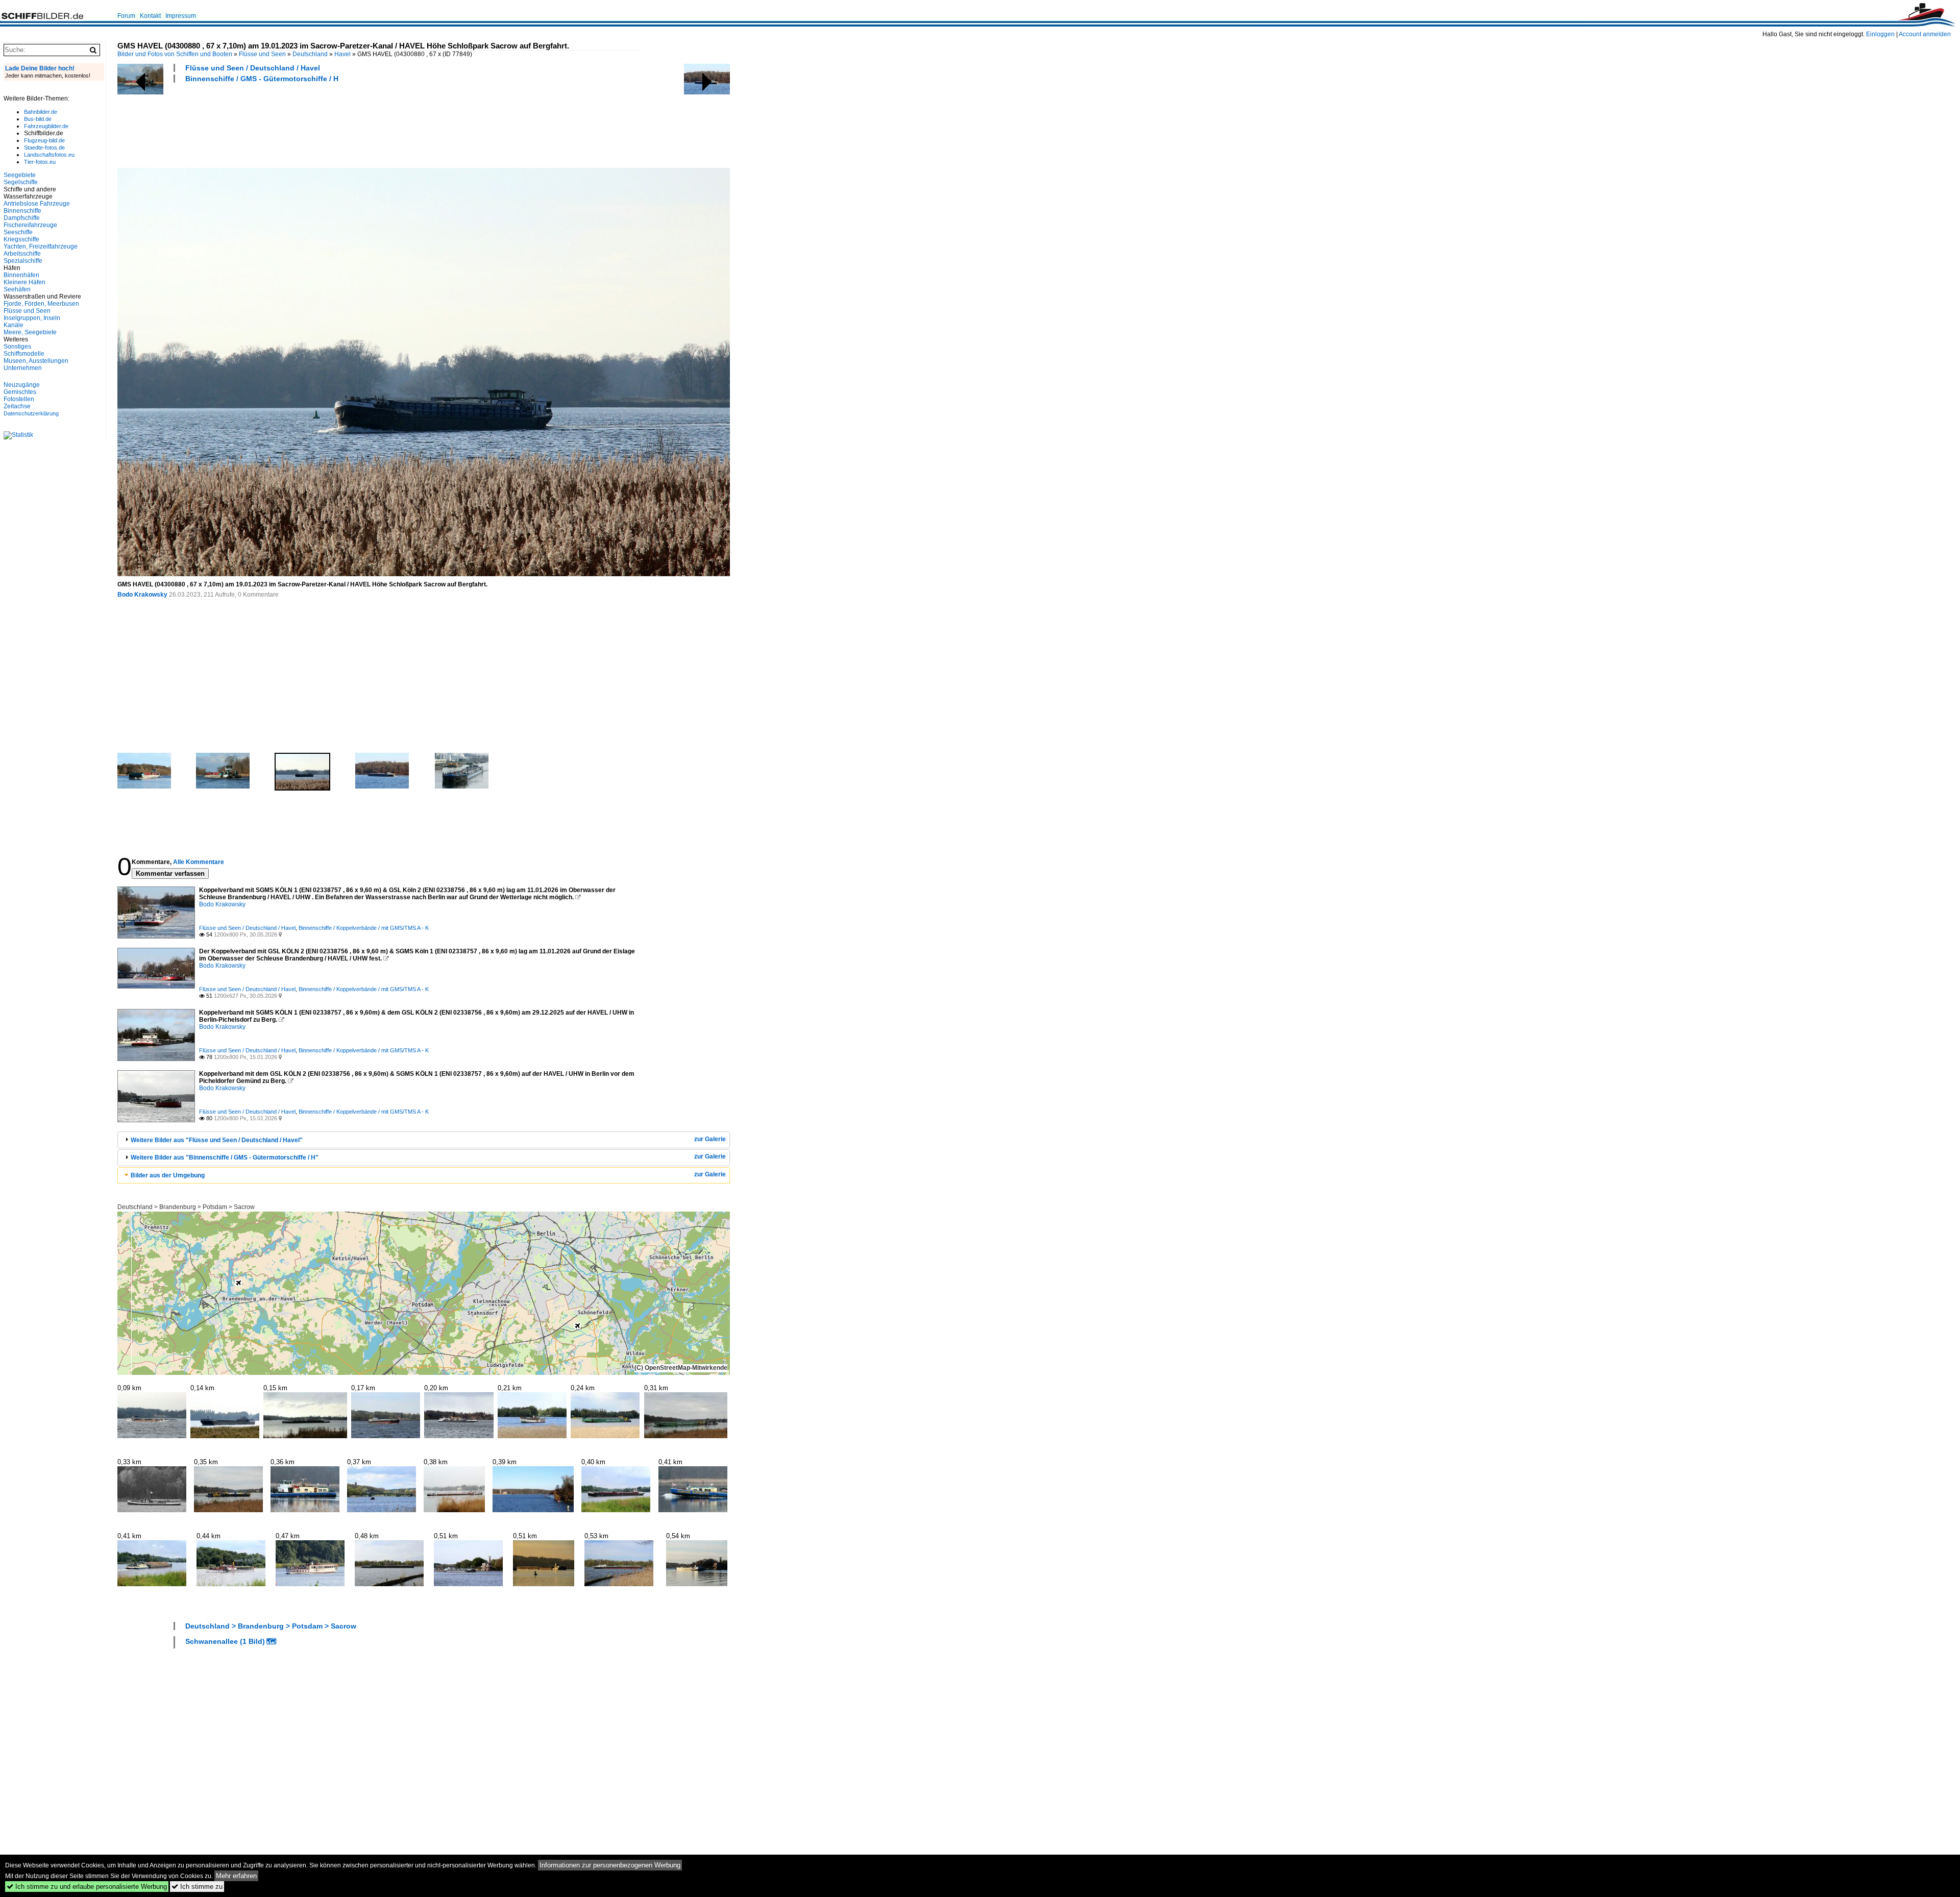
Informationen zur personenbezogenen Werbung (610, 1865)
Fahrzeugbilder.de (46, 126)
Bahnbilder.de (41, 112)
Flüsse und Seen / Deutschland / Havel (253, 68)
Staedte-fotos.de (44, 147)
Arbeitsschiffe (22, 254)
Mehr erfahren (236, 1876)
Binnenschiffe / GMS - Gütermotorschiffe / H (262, 79)
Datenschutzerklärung (31, 413)
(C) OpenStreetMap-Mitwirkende (681, 1368)
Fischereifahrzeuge (30, 225)
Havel (342, 54)
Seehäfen (17, 289)
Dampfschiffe (22, 218)
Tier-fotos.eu (40, 162)
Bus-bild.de (38, 119)
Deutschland (310, 54)
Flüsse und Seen (262, 54)
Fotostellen (19, 399)
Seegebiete (20, 175)
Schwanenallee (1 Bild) (225, 1641)
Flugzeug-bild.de (44, 140)
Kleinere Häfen (24, 282)
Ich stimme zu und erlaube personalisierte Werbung (87, 1887)
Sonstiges (17, 347)
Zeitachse (17, 406)
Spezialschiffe (23, 261)
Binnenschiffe (22, 211)
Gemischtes (20, 392)
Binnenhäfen (21, 275)
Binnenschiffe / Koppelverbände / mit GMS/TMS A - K (364, 928)
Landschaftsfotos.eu (49, 155)
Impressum (181, 16)
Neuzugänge (22, 385)
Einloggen (1880, 34)
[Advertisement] (303, 124)
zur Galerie (710, 1139)
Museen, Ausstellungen (36, 361)
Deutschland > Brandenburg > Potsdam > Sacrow (186, 1207)
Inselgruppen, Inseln (32, 318)
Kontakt (150, 16)
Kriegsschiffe (21, 239)
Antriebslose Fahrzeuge (37, 204)
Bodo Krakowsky (142, 595)
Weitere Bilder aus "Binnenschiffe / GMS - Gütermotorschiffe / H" (225, 1157)
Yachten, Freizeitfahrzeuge (41, 247)
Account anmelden (1925, 34)
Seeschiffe (18, 232)
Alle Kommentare (199, 862)
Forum (126, 16)
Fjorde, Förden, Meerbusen (41, 304)
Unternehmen (23, 368)
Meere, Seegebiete (30, 332)
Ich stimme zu (197, 1887)
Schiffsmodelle (24, 354)
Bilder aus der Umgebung (168, 1175)
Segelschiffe (21, 182)
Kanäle (14, 325)
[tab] (424, 1140)
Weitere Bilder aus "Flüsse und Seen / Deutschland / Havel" (217, 1140)
